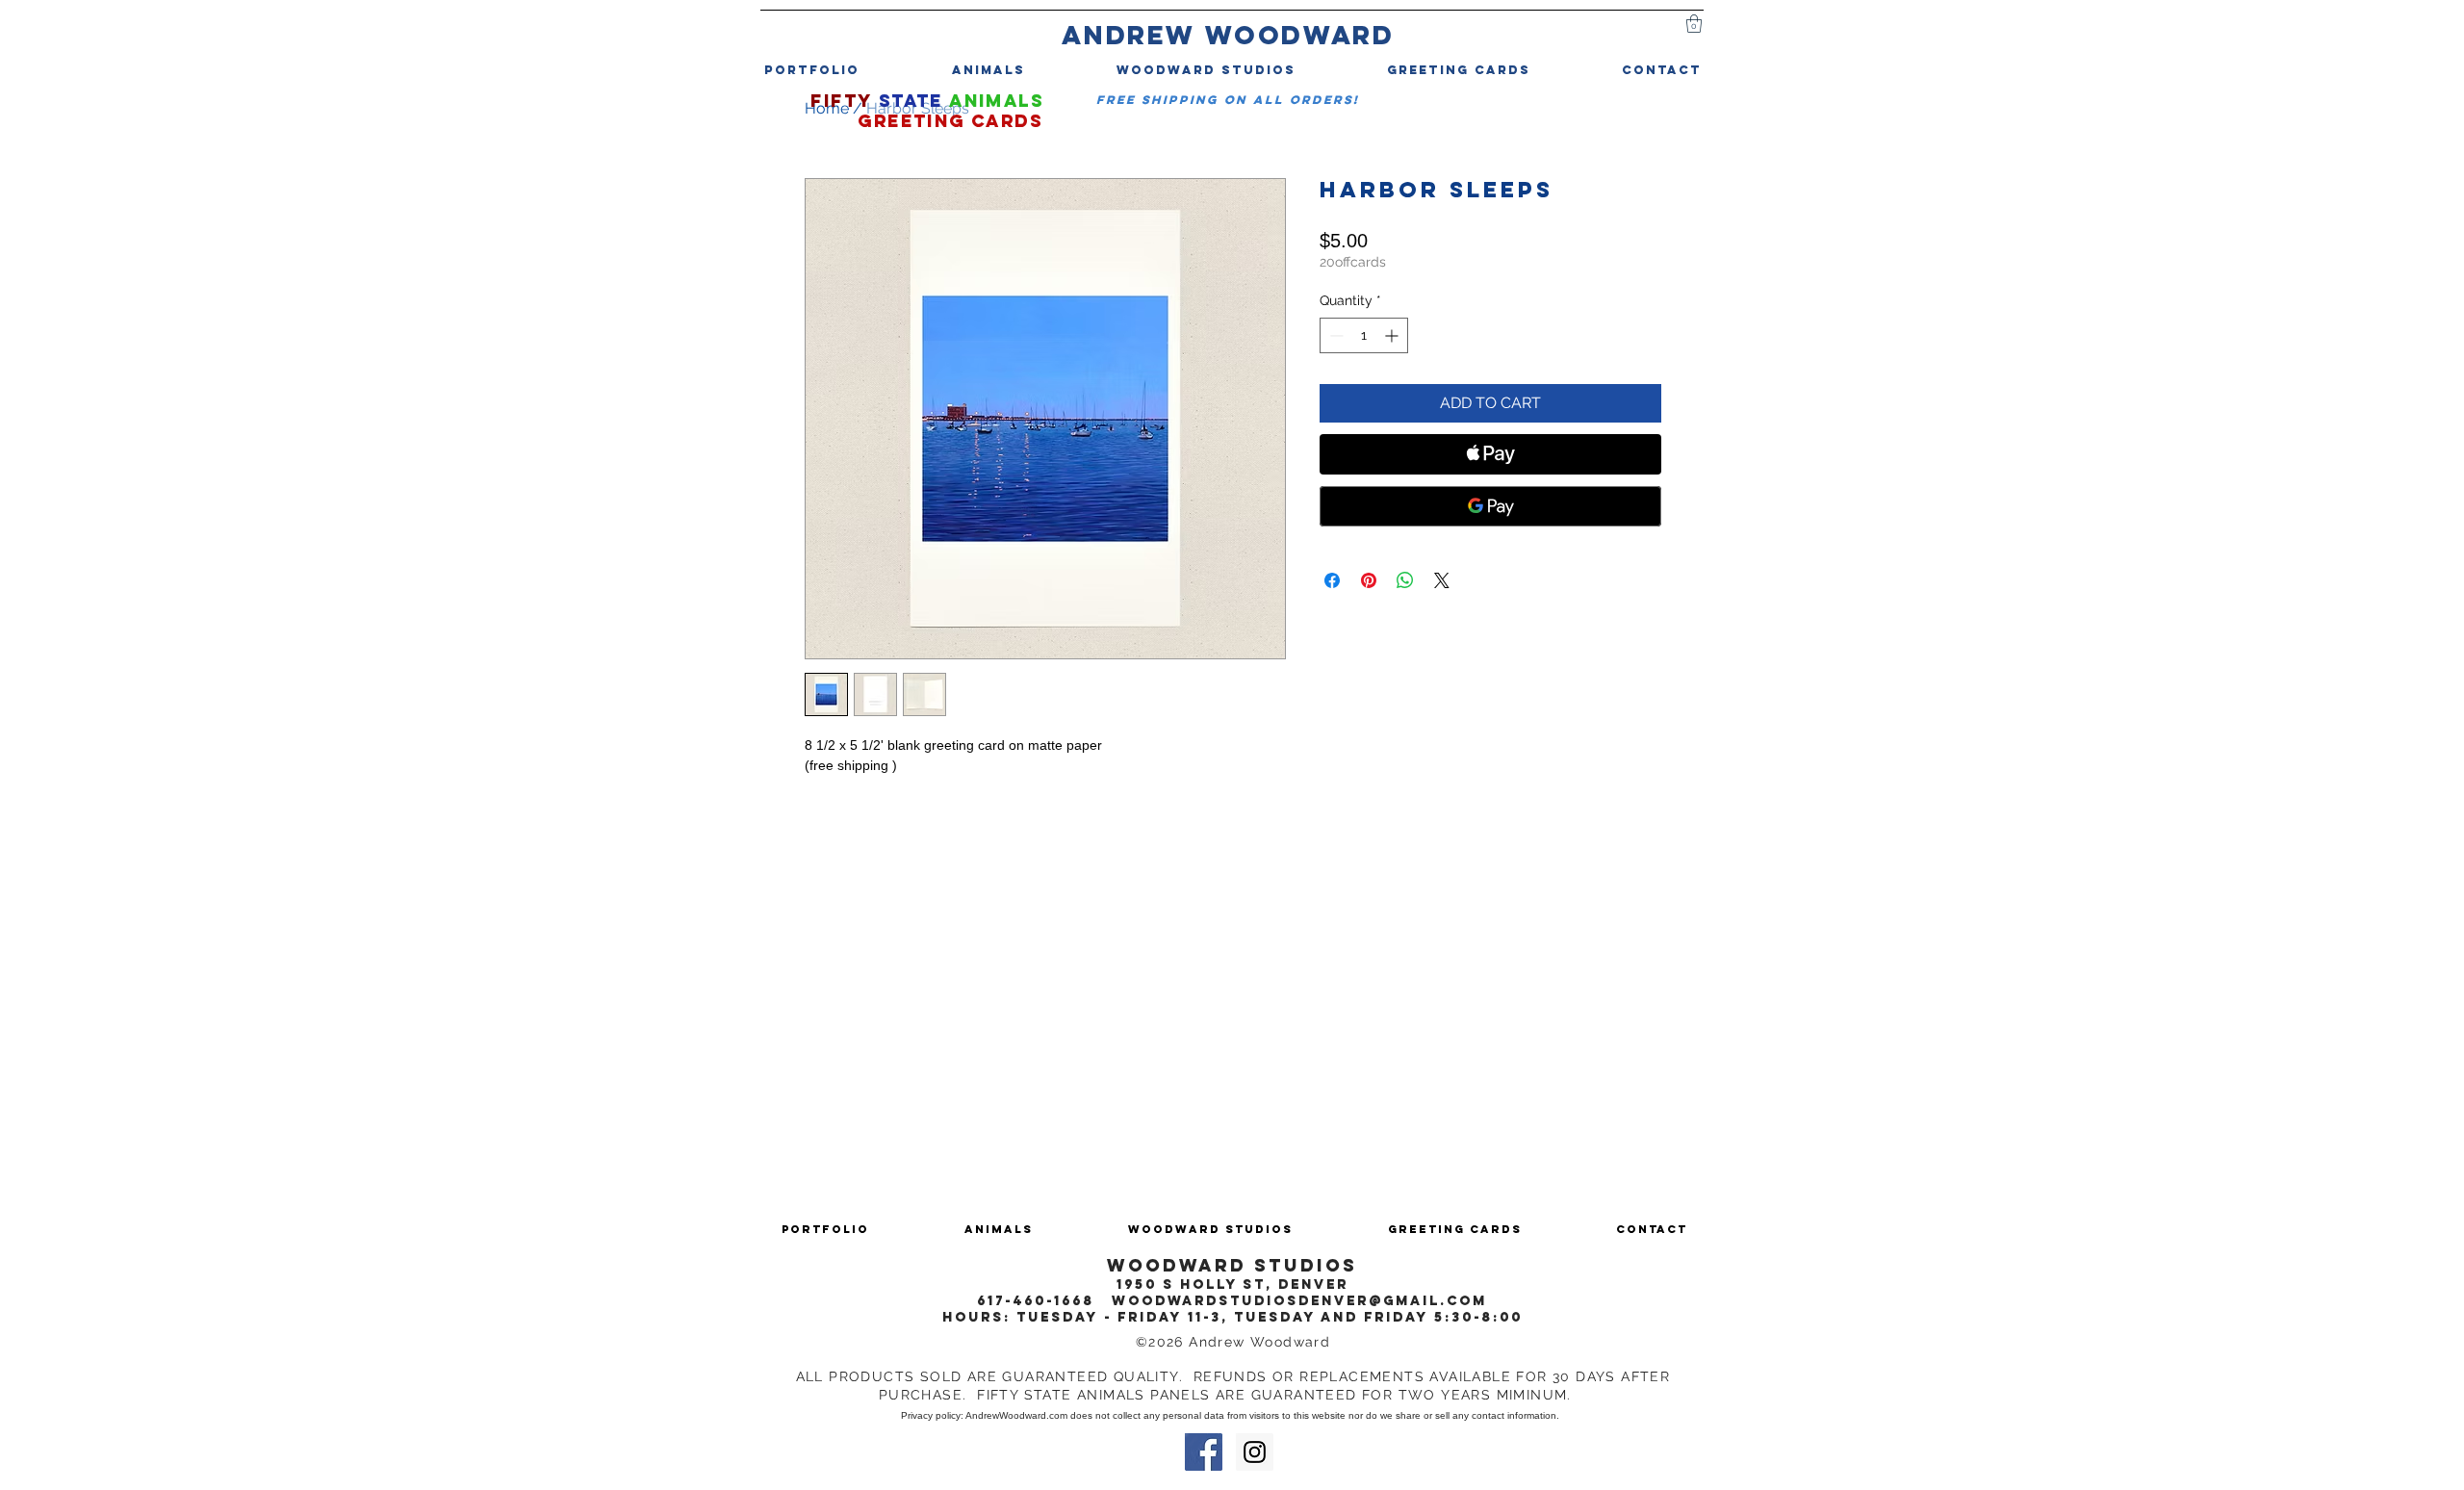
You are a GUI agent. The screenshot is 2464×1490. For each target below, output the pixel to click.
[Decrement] (1335, 335)
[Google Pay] (1490, 506)
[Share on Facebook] (1332, 580)
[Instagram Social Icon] (1255, 1452)
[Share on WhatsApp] (1405, 580)
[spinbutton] (1364, 335)
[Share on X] (1442, 580)
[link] (1694, 24)
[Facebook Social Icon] (1204, 1452)
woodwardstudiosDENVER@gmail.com (1299, 1301)
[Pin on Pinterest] (1369, 580)
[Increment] (1393, 335)
